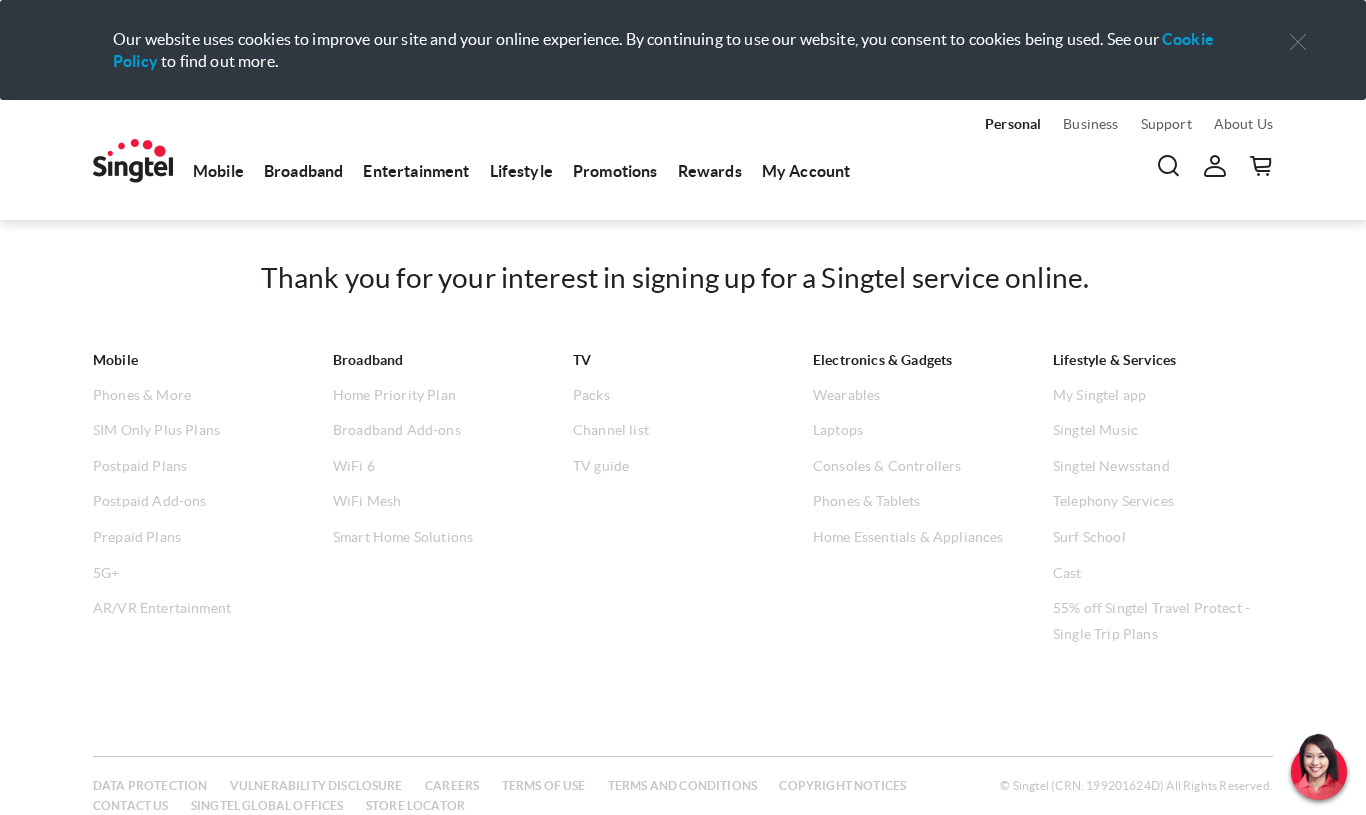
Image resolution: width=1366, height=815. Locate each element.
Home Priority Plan (394, 395)
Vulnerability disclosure (316, 785)
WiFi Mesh (367, 501)
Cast (1067, 573)
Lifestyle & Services (1114, 360)
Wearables (846, 395)
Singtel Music (1095, 430)
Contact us (131, 805)
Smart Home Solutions (403, 537)
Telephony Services (1113, 501)
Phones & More (142, 395)
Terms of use (544, 785)
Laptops (838, 430)
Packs (591, 395)
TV (582, 360)
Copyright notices (842, 785)
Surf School (1089, 537)
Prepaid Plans (137, 537)
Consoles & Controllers (887, 466)
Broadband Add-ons (397, 430)
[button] (1298, 42)
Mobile (218, 171)
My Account (806, 171)
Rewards (710, 171)
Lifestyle (521, 171)
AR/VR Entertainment (162, 608)
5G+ (106, 573)
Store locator (415, 805)
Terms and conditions (682, 785)
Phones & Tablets (867, 501)
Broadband (303, 171)
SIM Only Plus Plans (156, 430)
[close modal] (1298, 29)
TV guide (601, 466)
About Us (1243, 124)
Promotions (615, 171)
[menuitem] (133, 161)
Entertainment (416, 171)
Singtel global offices (267, 805)
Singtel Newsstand (1111, 466)
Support (1166, 124)
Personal (1013, 124)
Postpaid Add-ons (150, 501)
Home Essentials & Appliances (908, 537)
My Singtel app (1099, 395)
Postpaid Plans (140, 466)
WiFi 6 (354, 466)
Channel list (611, 430)
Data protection (150, 785)
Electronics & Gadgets (882, 360)
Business (1090, 124)
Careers (452, 785)
